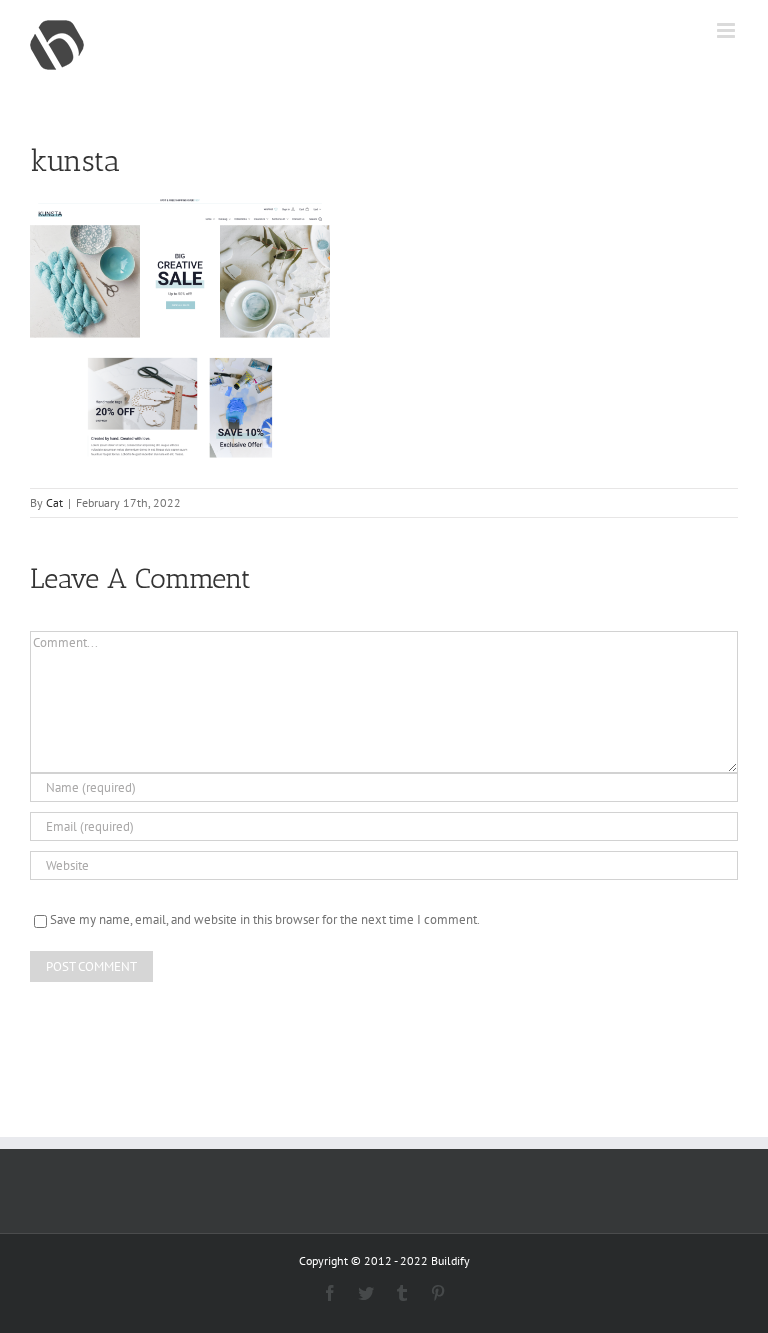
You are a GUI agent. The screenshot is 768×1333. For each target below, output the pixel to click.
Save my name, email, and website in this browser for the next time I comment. (265, 919)
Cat (54, 502)
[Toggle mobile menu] (727, 30)
